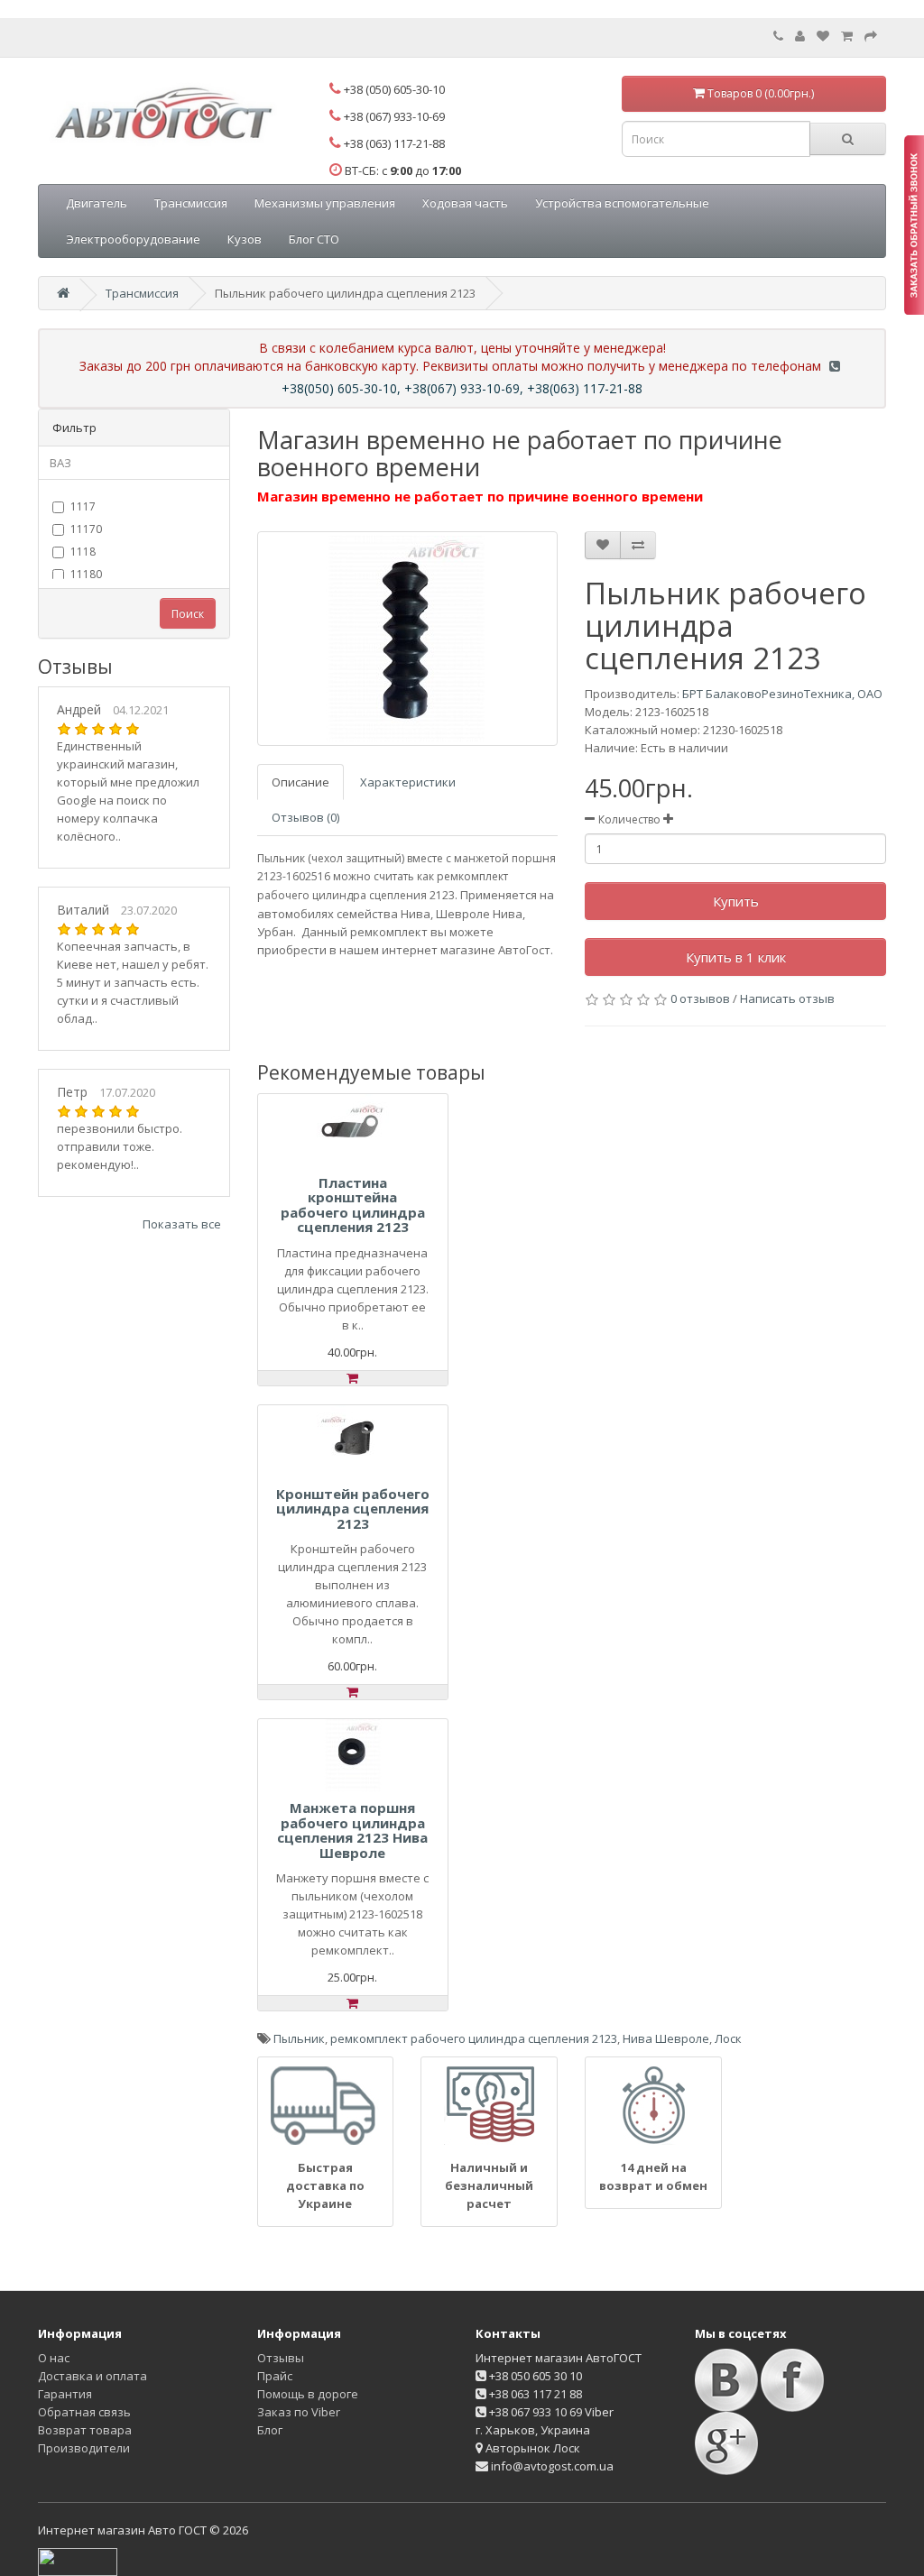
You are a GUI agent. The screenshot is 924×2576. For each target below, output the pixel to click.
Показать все (182, 1224)
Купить (736, 901)
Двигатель (97, 203)
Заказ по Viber (299, 2412)
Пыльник (299, 2038)
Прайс (275, 2376)
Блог (270, 2430)
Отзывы (281, 2358)
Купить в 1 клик (736, 957)
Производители (84, 2448)
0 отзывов (700, 998)
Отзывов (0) (305, 817)
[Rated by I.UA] (78, 2561)
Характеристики (408, 782)
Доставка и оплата (92, 2376)
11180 (86, 574)
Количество (629, 819)
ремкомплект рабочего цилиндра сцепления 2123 (474, 2038)
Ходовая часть (465, 203)
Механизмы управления (325, 203)
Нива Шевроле (666, 2038)
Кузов (245, 239)
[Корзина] (847, 36)
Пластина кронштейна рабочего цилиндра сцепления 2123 (353, 1205)
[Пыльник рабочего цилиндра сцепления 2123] (408, 639)
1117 (83, 506)
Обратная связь (84, 2412)
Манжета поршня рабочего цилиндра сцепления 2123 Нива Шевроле (352, 1830)
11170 (86, 529)
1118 (83, 552)
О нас (54, 2358)
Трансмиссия (191, 203)
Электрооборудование (133, 239)
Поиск (188, 614)
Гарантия (65, 2394)
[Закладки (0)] (823, 36)
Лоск (728, 2038)
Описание (300, 782)
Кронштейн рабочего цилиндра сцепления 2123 (353, 1509)
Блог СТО (314, 239)
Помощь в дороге (308, 2394)
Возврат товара (85, 2430)
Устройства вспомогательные (622, 203)
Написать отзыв (787, 998)
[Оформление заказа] (871, 36)
